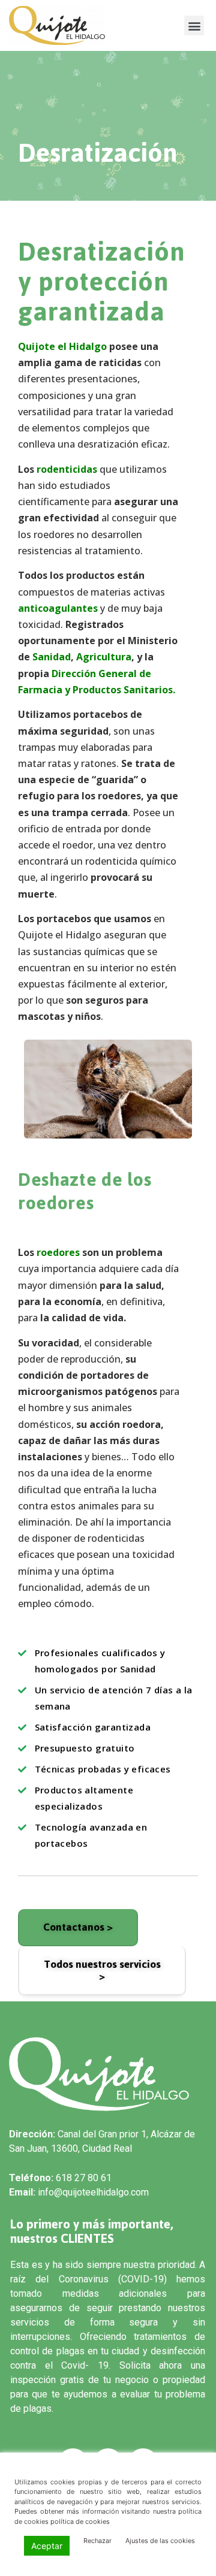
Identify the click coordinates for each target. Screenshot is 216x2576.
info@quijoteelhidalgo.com (93, 2192)
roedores (58, 1252)
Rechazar (97, 2541)
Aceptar (47, 2546)
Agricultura (104, 657)
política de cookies (80, 2521)
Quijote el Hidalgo (62, 346)
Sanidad (52, 657)
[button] (194, 25)
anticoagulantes (58, 608)
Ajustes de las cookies (160, 2541)
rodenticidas (67, 469)
